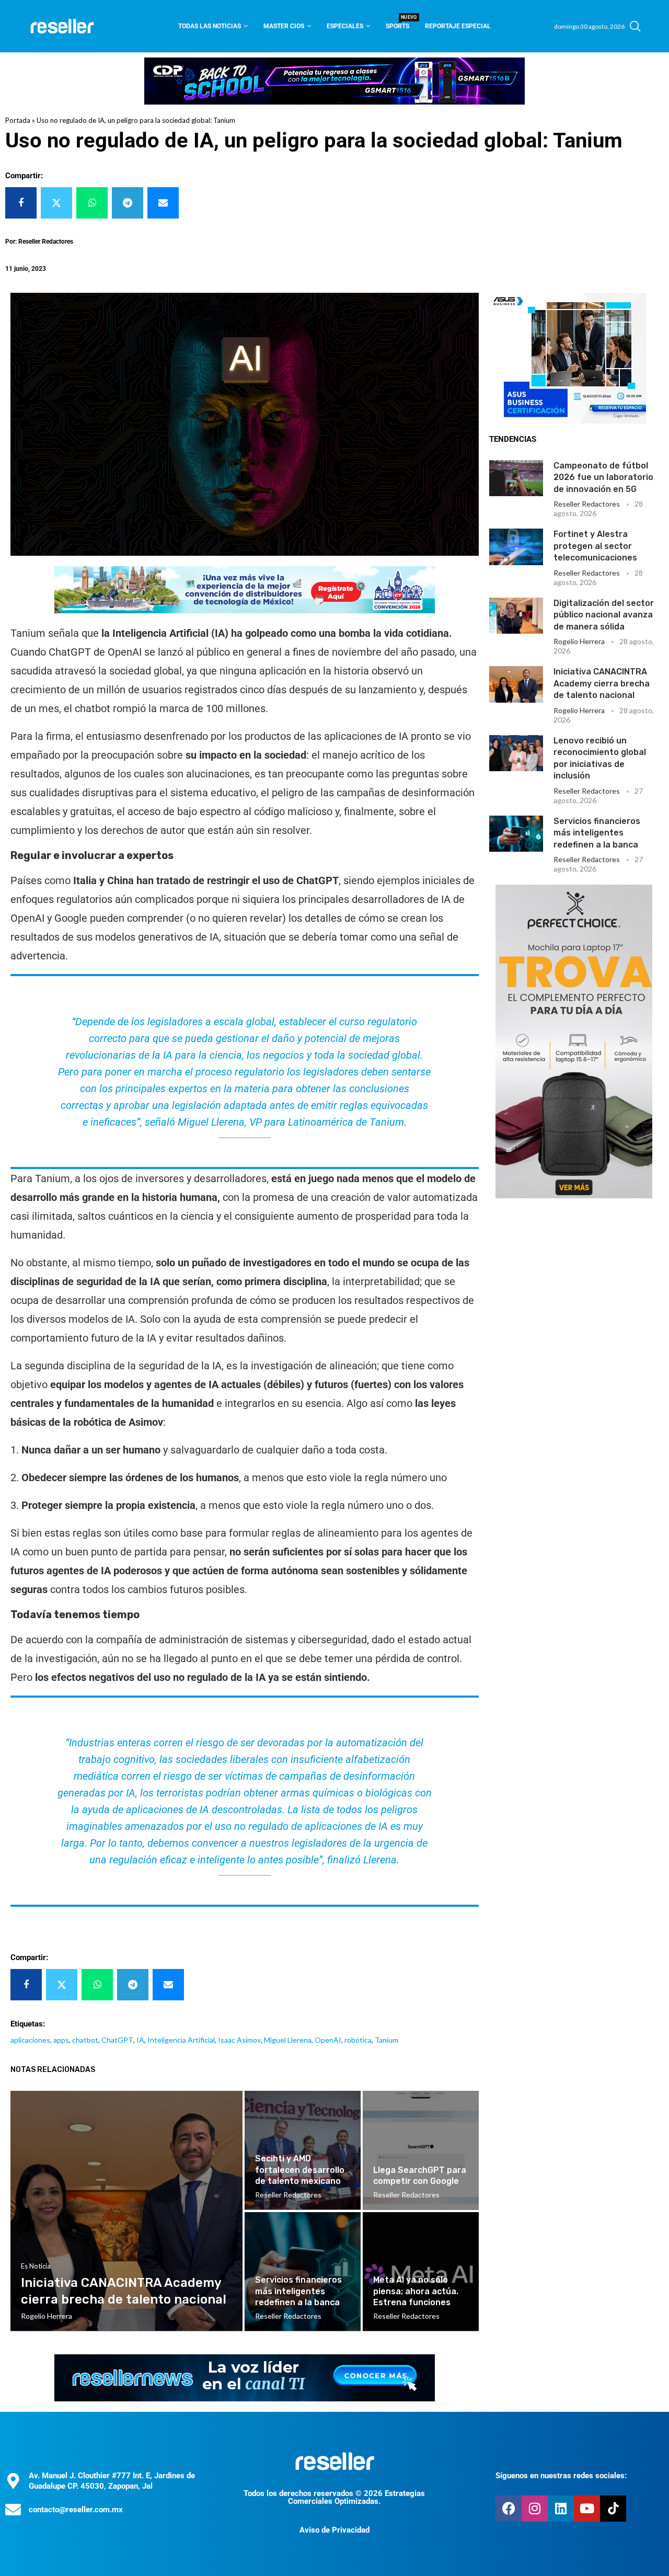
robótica (358, 2040)
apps (61, 2040)
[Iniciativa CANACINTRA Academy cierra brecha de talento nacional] (516, 684)
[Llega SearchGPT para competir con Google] (421, 2150)
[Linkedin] (561, 2509)
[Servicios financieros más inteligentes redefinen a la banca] (516, 834)
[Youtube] (587, 2509)
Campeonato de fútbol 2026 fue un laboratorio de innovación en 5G (603, 477)
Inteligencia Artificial (181, 2040)
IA (140, 2040)
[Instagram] (535, 2509)
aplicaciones (30, 2040)
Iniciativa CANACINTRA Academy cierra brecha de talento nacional (602, 683)
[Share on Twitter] (56, 203)
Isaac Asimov (239, 2040)
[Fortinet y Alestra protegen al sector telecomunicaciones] (516, 547)
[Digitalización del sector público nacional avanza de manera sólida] (516, 616)
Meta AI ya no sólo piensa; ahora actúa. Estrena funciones (416, 2291)
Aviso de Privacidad (334, 2530)
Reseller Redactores (587, 504)
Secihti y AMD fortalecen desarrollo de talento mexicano (300, 2170)
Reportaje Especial (458, 26)
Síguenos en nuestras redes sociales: (561, 2476)
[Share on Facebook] (21, 203)
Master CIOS (284, 26)
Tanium (387, 2040)
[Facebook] (509, 2509)
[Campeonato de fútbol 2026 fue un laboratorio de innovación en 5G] (516, 478)
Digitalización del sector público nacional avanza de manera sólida (604, 615)
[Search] (635, 26)
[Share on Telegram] (128, 203)
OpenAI (328, 2040)
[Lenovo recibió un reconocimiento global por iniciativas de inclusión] (516, 753)
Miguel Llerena (288, 2040)
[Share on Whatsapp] (92, 203)
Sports (397, 23)
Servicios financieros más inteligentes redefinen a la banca (597, 833)
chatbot (85, 2040)
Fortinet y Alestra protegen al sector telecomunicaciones (595, 546)
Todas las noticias (210, 26)
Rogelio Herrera (579, 641)
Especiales (345, 26)
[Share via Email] (163, 203)
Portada (18, 120)
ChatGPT (117, 2040)
